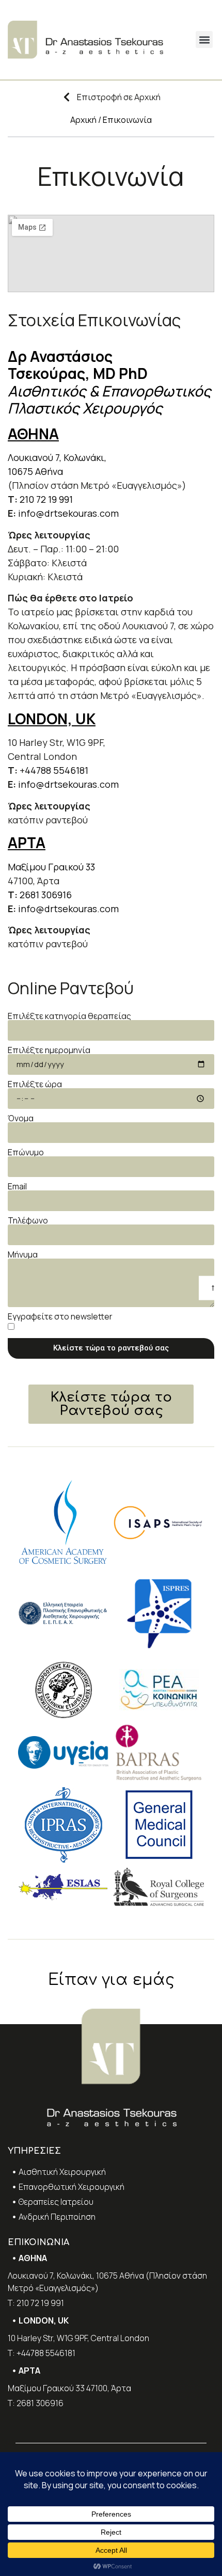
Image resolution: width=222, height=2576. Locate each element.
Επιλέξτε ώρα (35, 1084)
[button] (204, 39)
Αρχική (83, 120)
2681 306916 (46, 895)
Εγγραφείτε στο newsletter (60, 1316)
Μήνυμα (23, 1254)
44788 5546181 (57, 770)
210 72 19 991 (46, 499)
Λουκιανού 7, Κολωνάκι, (58, 457)
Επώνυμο (26, 1152)
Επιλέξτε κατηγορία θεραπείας (69, 1016)
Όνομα (21, 1118)
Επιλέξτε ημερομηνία (49, 1050)
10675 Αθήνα (35, 471)
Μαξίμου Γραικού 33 (51, 867)
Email (17, 1186)
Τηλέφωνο (28, 1220)
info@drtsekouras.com (68, 513)
